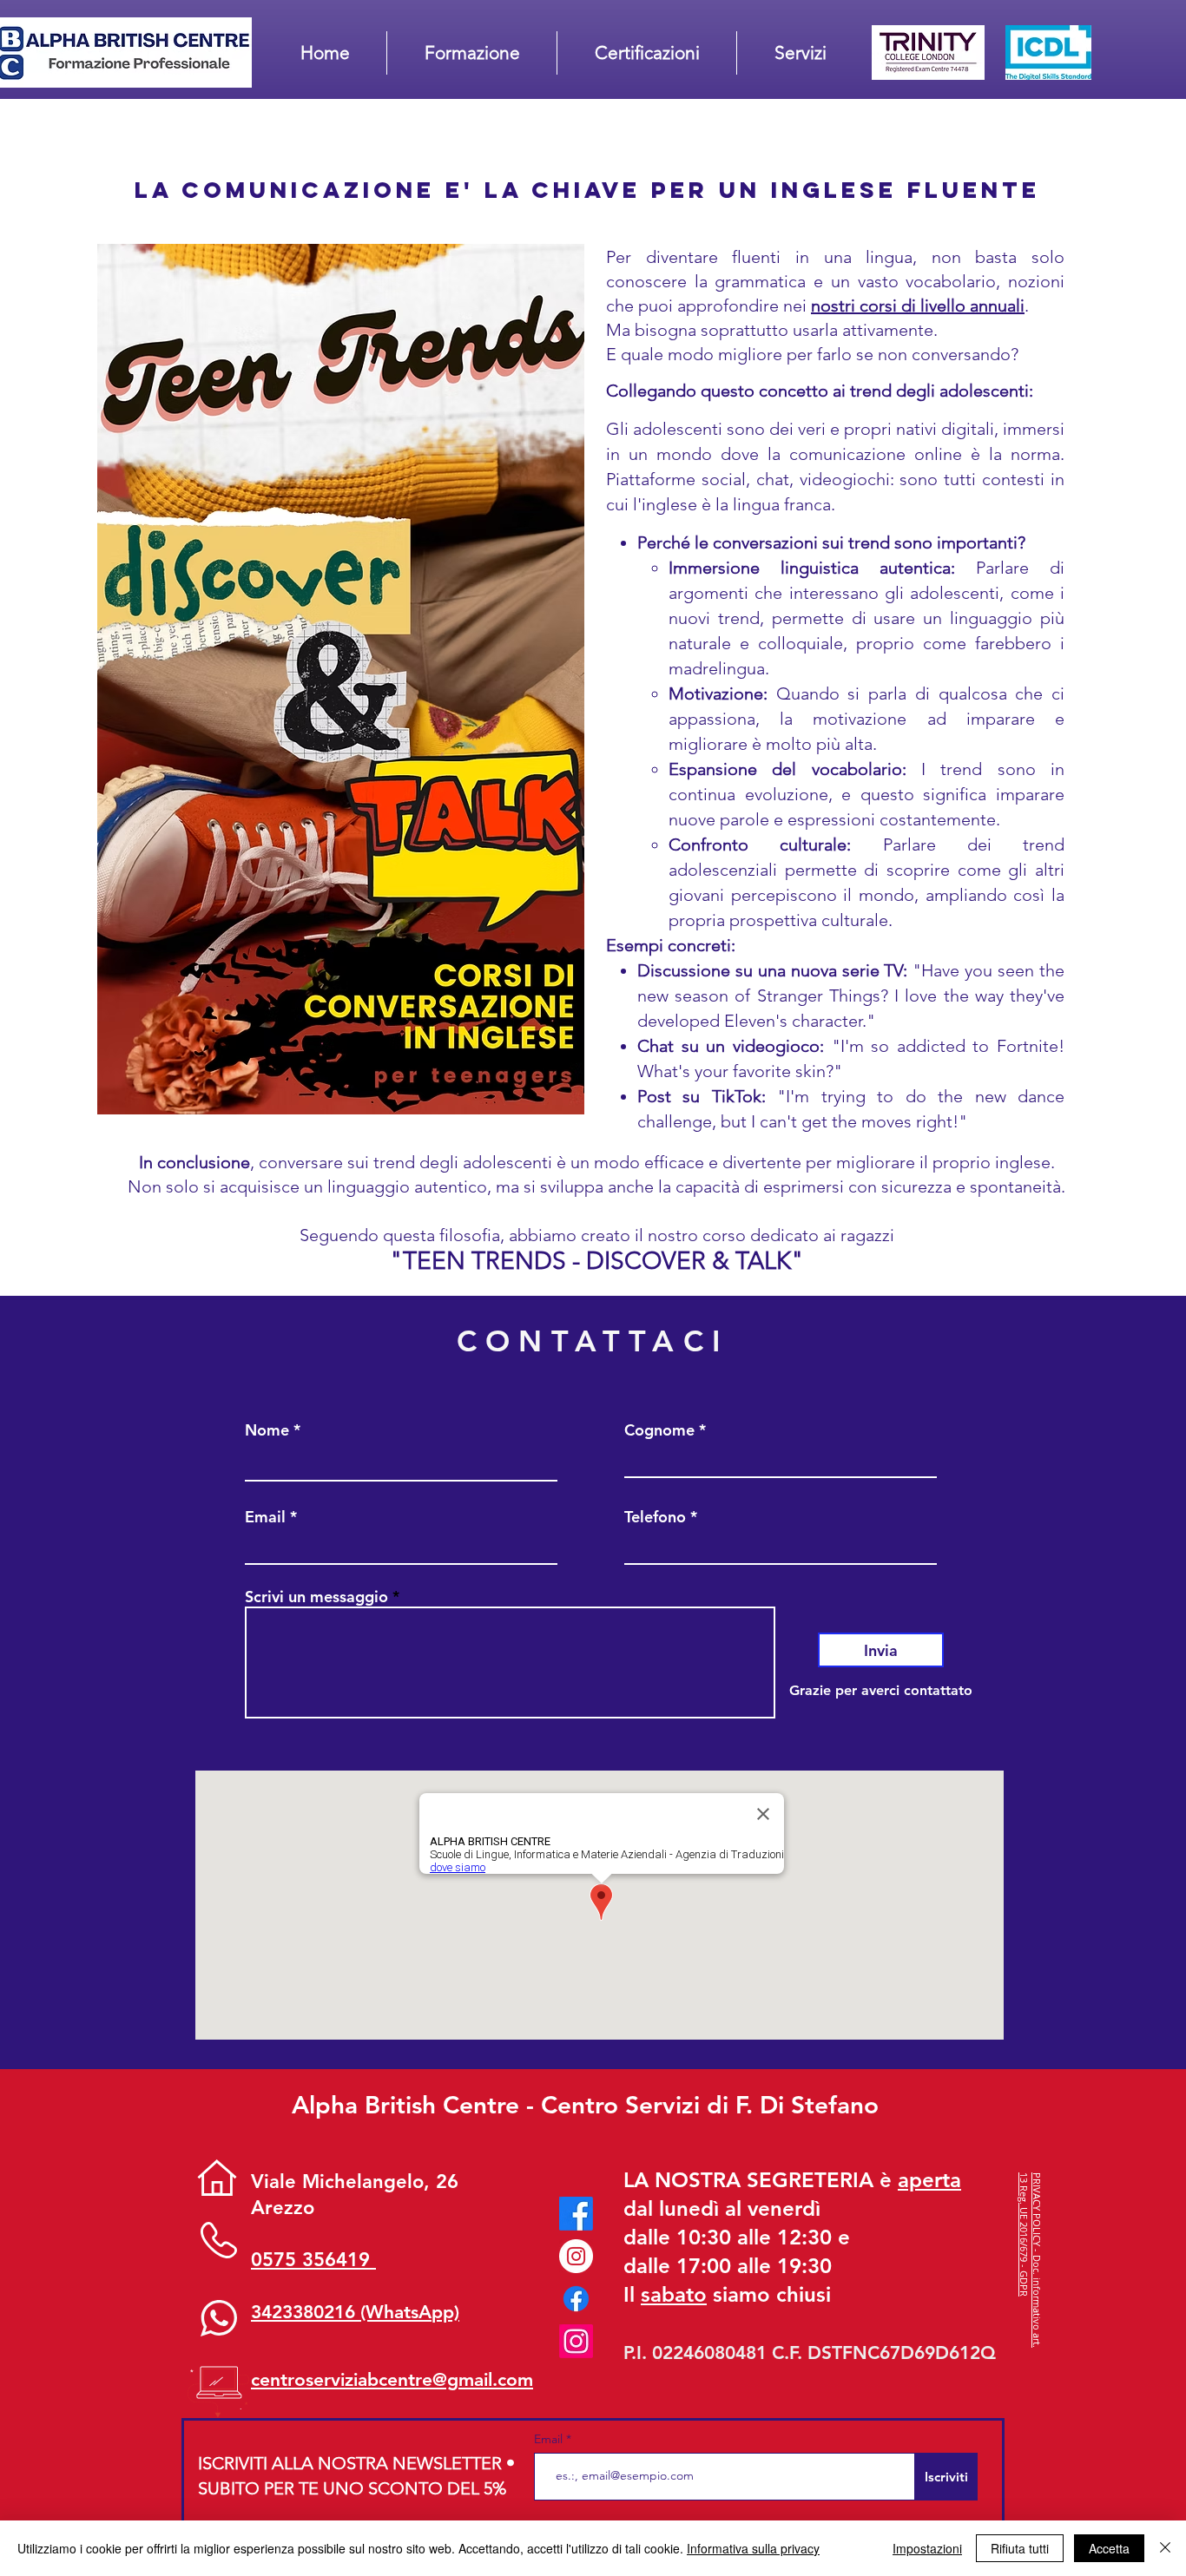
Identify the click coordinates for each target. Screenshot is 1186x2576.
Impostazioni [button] (927, 2548)
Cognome (659, 1430)
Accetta (1109, 2548)
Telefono (655, 1517)
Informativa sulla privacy (753, 2548)
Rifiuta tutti (1020, 2548)
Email (265, 1517)
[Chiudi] (1165, 2548)
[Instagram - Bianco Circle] (576, 2256)
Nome (267, 1430)
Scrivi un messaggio (316, 1597)
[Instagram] (576, 2341)
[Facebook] (576, 2214)
